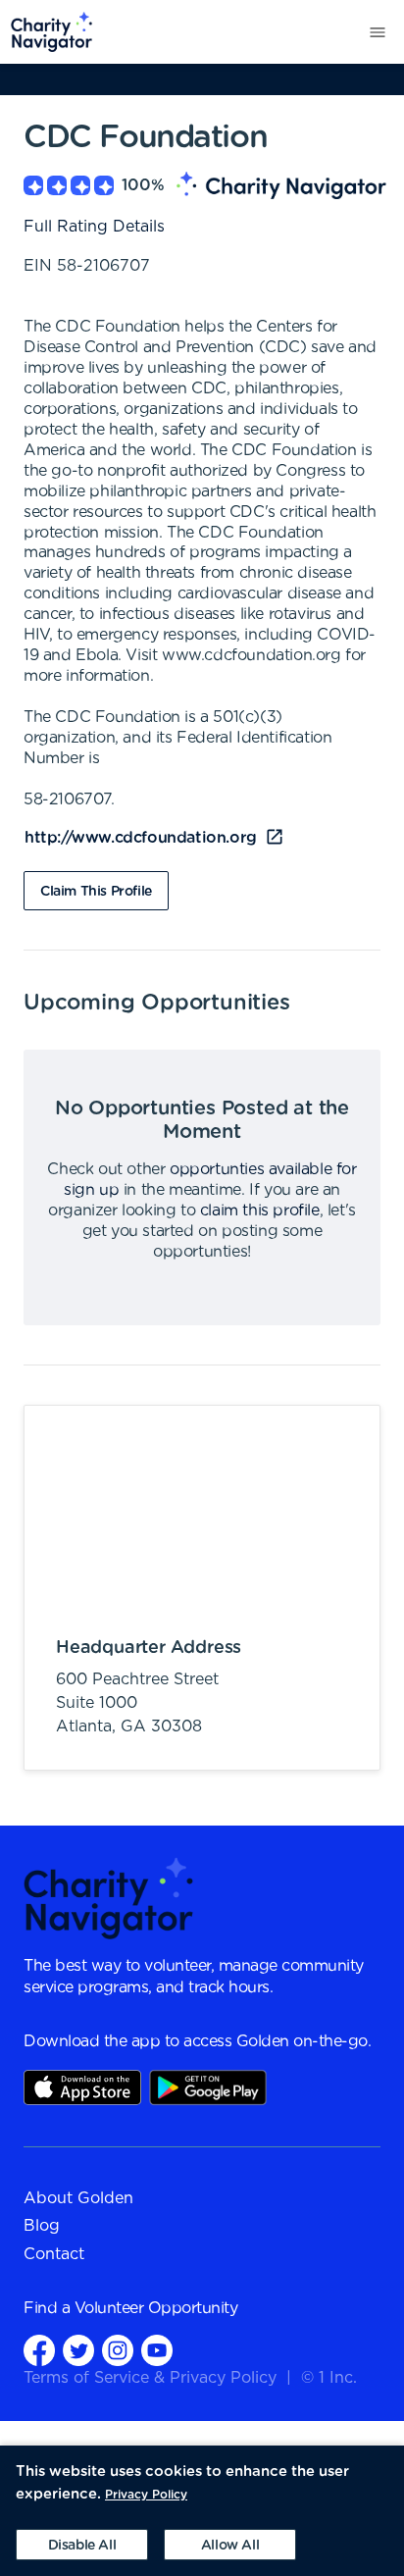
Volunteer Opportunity (156, 2308)
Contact (54, 2254)
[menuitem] (47, 32)
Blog (42, 2226)
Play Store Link (208, 2087)
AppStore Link (82, 2087)
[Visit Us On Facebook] (39, 2350)
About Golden (78, 2198)
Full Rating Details (94, 227)
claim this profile (260, 1211)
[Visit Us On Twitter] (78, 2350)
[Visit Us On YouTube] (157, 2350)
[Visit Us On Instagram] (118, 2350)
